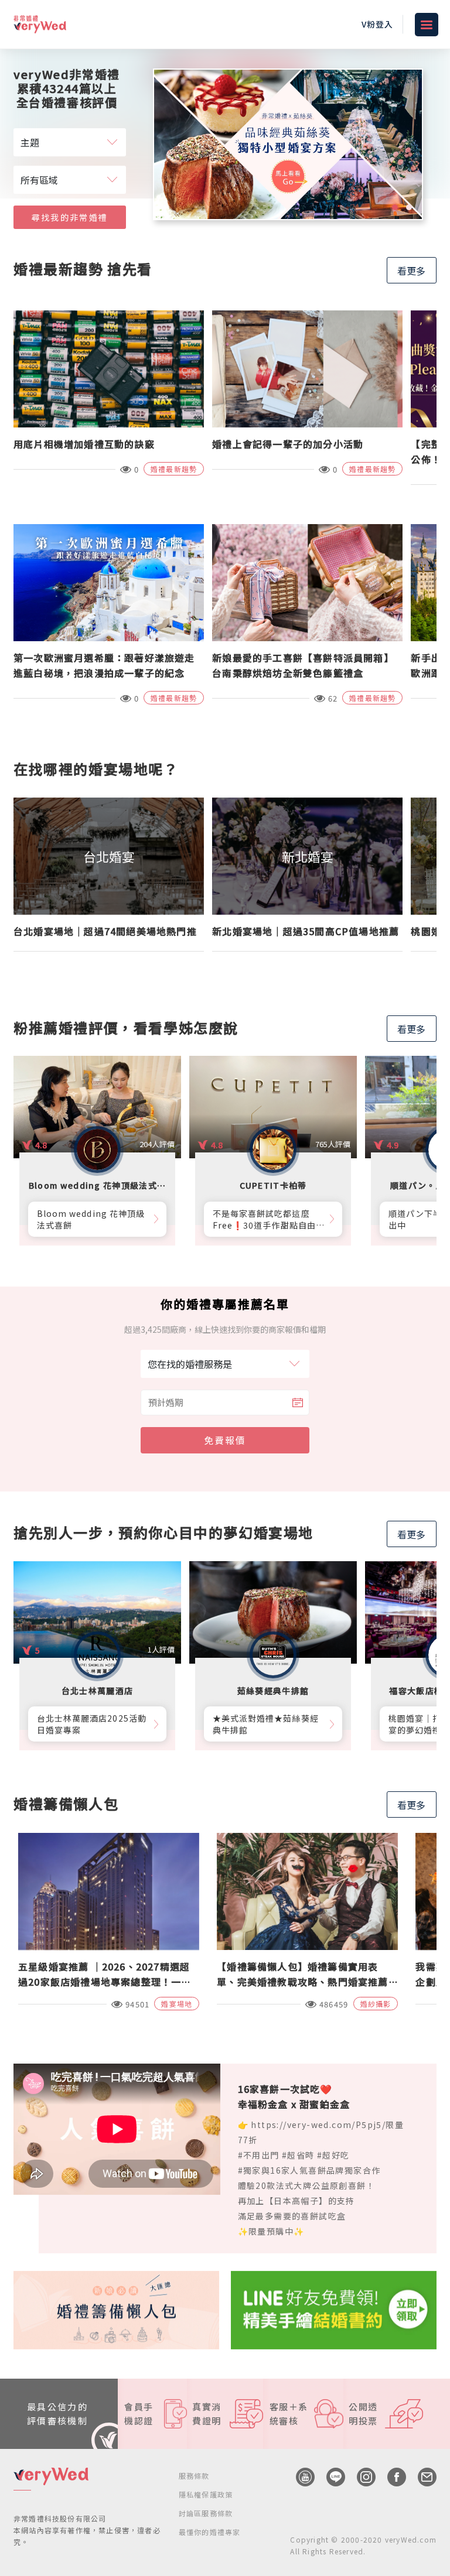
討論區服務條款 (206, 2513)
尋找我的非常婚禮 (70, 217)
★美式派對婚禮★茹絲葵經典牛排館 (266, 1724)
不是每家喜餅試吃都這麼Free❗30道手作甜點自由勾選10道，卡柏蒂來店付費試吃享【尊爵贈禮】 (267, 1219)
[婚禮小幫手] (334, 2308)
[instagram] (360, 2477)
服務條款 (194, 2476)
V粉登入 (377, 24)
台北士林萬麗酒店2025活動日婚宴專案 (92, 1724)
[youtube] (299, 2477)
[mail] (421, 2477)
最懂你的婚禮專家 (210, 2532)
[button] (395, 207)
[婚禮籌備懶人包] (116, 2308)
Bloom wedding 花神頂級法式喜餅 (91, 1219)
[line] (330, 2477)
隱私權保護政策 (206, 2494)
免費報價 (225, 1440)
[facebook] (391, 2477)
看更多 (411, 271)
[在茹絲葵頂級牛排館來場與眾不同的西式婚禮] (288, 144)
